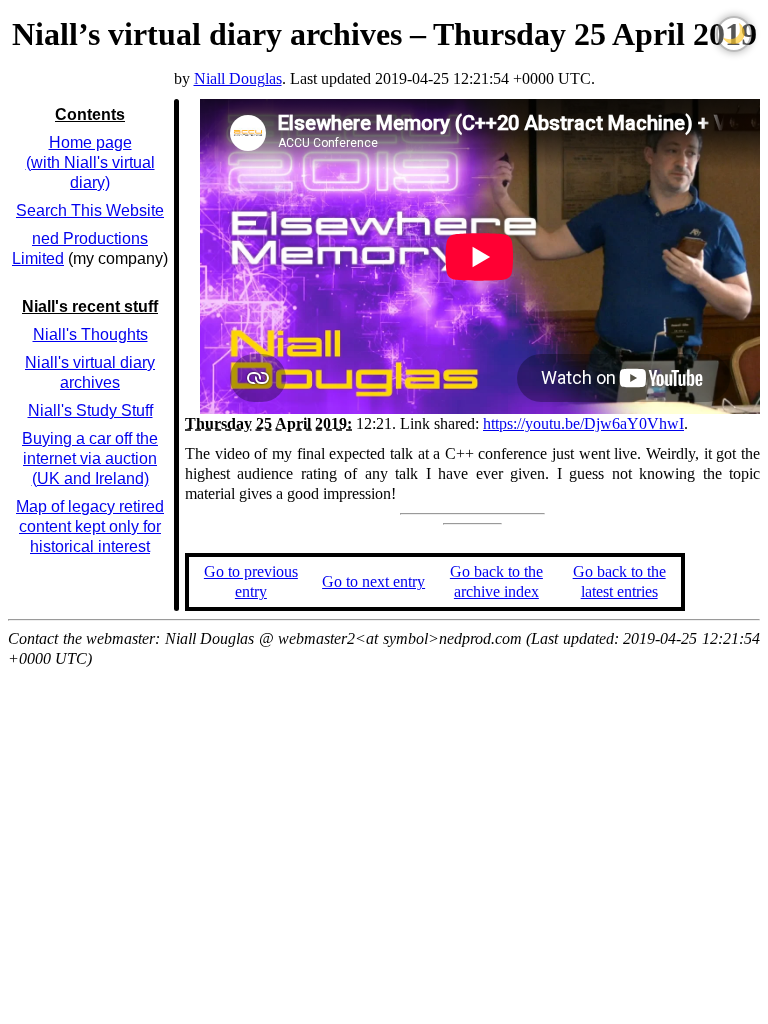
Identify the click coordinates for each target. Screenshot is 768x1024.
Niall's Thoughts (90, 334)
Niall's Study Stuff (90, 410)
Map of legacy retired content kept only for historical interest (90, 526)
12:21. (290, 423)
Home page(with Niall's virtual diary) (90, 162)
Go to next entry (373, 581)
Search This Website (90, 210)
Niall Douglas (238, 78)
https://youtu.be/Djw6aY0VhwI (583, 423)
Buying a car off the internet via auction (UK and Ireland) (90, 458)
